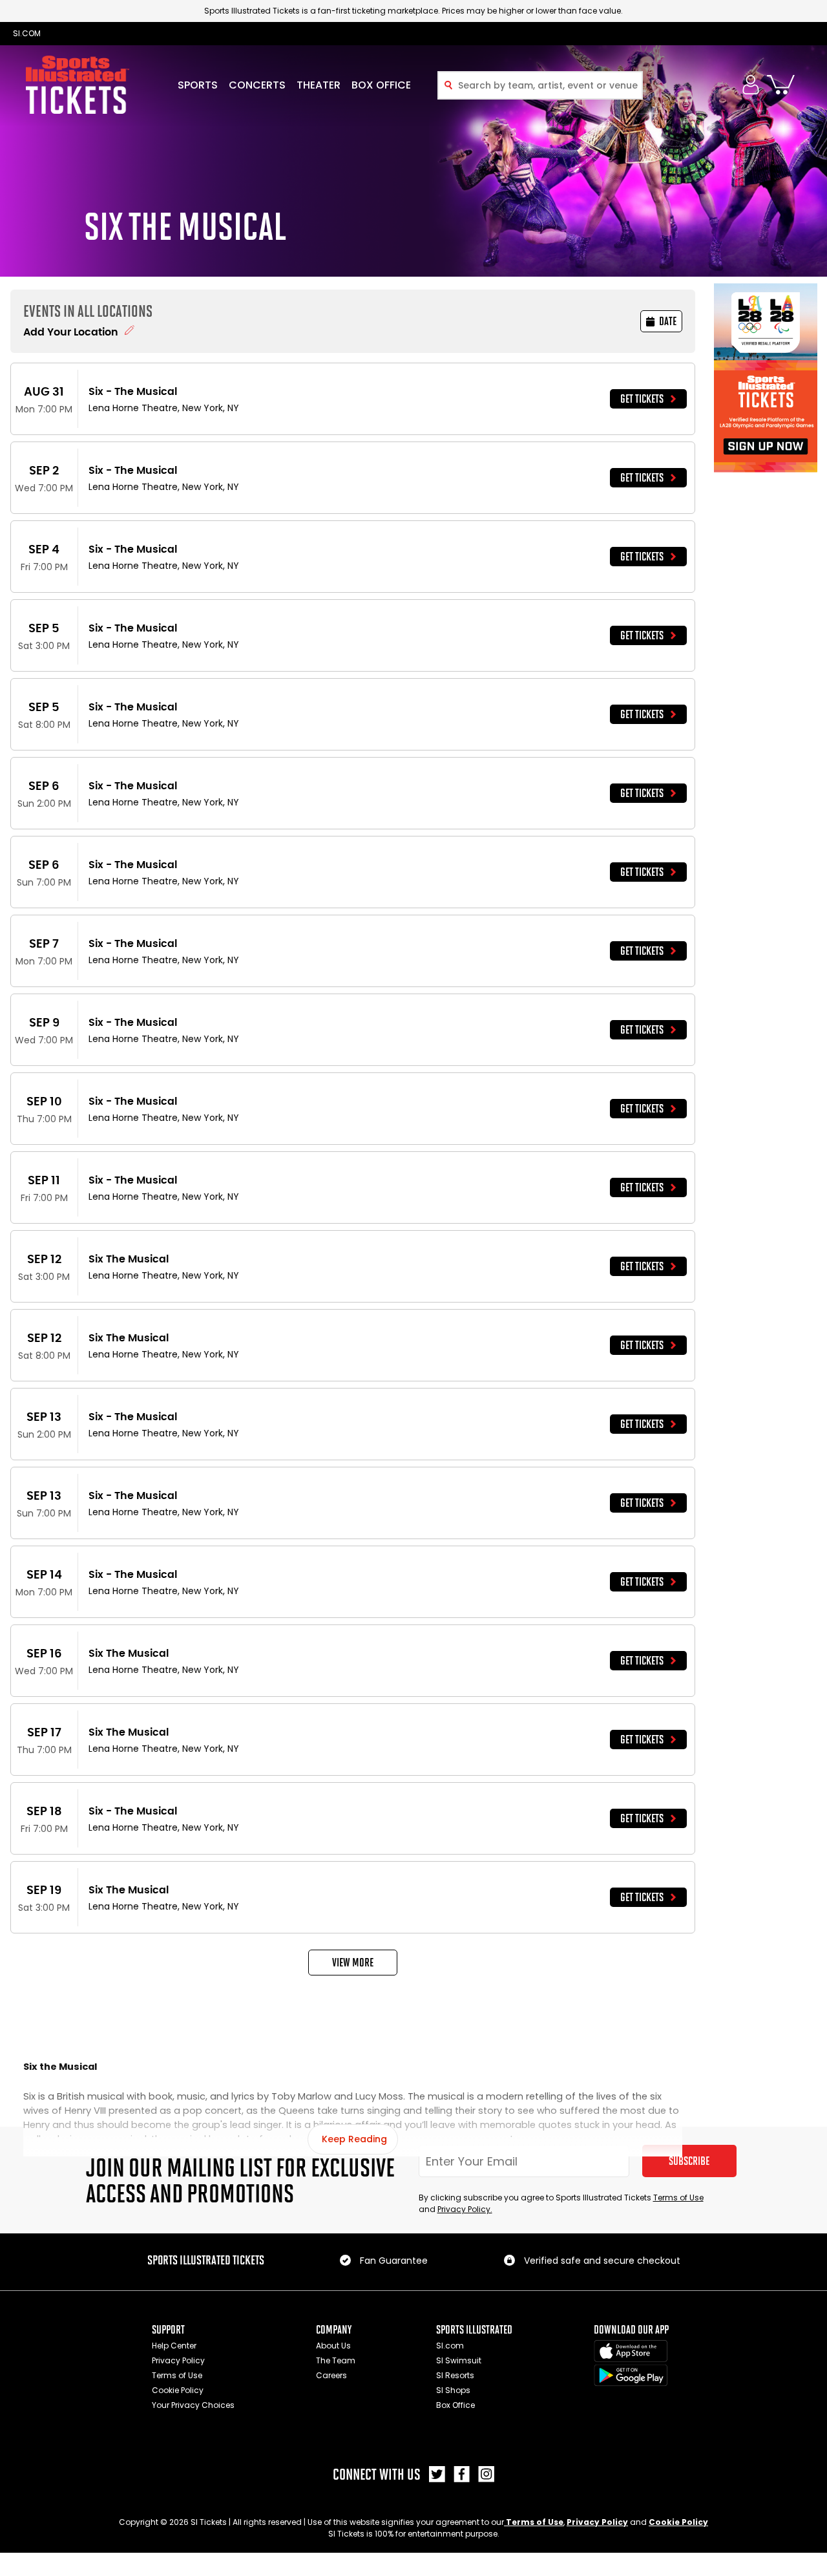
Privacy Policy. (465, 2209)
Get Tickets (642, 399)
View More (353, 1963)
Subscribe (689, 2161)
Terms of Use (678, 2198)
